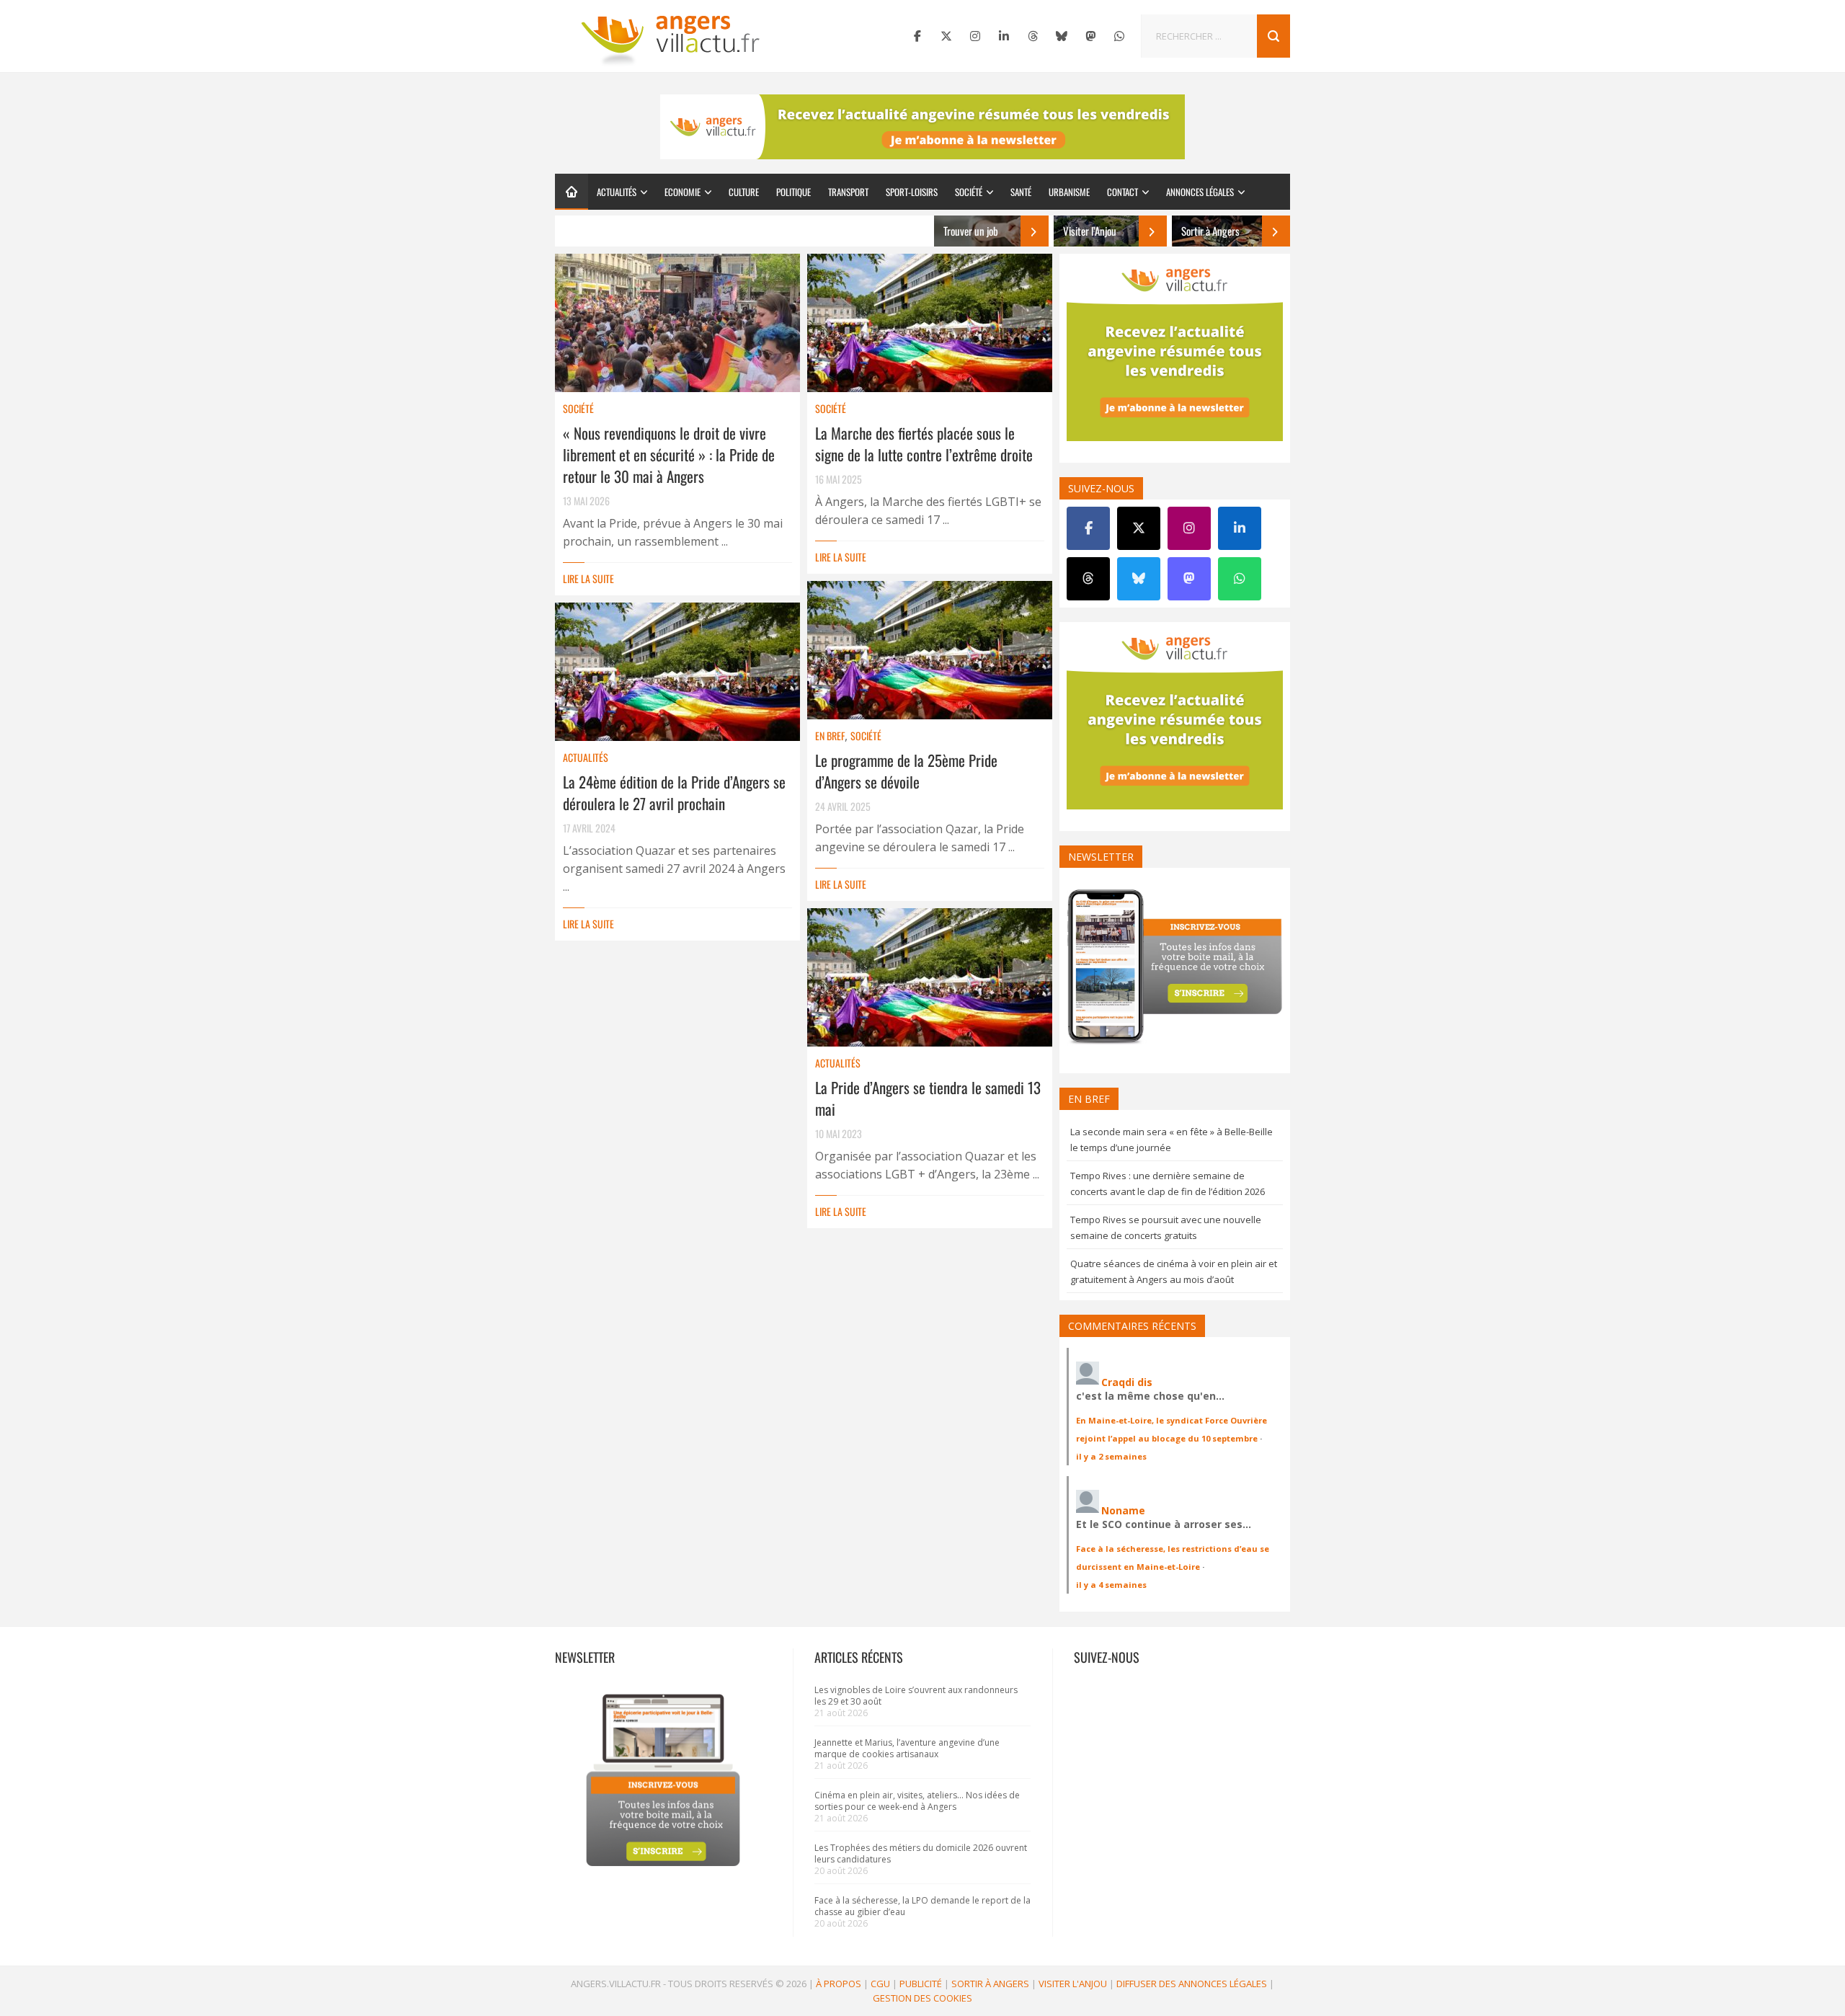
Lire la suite (588, 578)
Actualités (617, 192)
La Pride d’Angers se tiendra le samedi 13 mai (928, 1098)
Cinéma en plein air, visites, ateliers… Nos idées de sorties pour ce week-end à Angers (917, 1801)
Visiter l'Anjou (1073, 1984)
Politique (793, 192)
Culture (744, 192)
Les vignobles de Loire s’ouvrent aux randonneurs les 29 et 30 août (916, 1696)
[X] (946, 36)
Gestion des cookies (922, 1998)
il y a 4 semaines (1111, 1585)
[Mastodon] (1090, 36)
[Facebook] (917, 36)
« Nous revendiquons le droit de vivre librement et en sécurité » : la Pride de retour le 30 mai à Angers (669, 454)
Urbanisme (1069, 192)
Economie (683, 192)
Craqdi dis (1127, 1382)
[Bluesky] (1062, 36)
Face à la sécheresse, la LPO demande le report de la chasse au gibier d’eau (922, 1906)
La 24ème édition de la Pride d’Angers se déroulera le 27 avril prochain (674, 792)
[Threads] (1033, 36)
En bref (830, 736)
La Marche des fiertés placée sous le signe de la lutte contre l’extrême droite (924, 444)
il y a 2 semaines (1111, 1456)
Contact (1122, 192)
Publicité (921, 1984)
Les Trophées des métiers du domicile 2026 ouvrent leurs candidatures (921, 1853)
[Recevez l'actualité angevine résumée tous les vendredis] (922, 127)
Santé (1021, 192)
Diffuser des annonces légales (1192, 1984)
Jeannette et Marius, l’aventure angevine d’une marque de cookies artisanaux (907, 1748)
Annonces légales (1200, 192)
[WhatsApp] (1119, 36)
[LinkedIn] (1004, 36)
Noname (1123, 1510)
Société (969, 192)
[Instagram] (975, 36)
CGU (880, 1984)
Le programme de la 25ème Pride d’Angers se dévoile (906, 771)
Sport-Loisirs (912, 192)
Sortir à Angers (990, 1984)
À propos (839, 1984)
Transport (848, 192)
